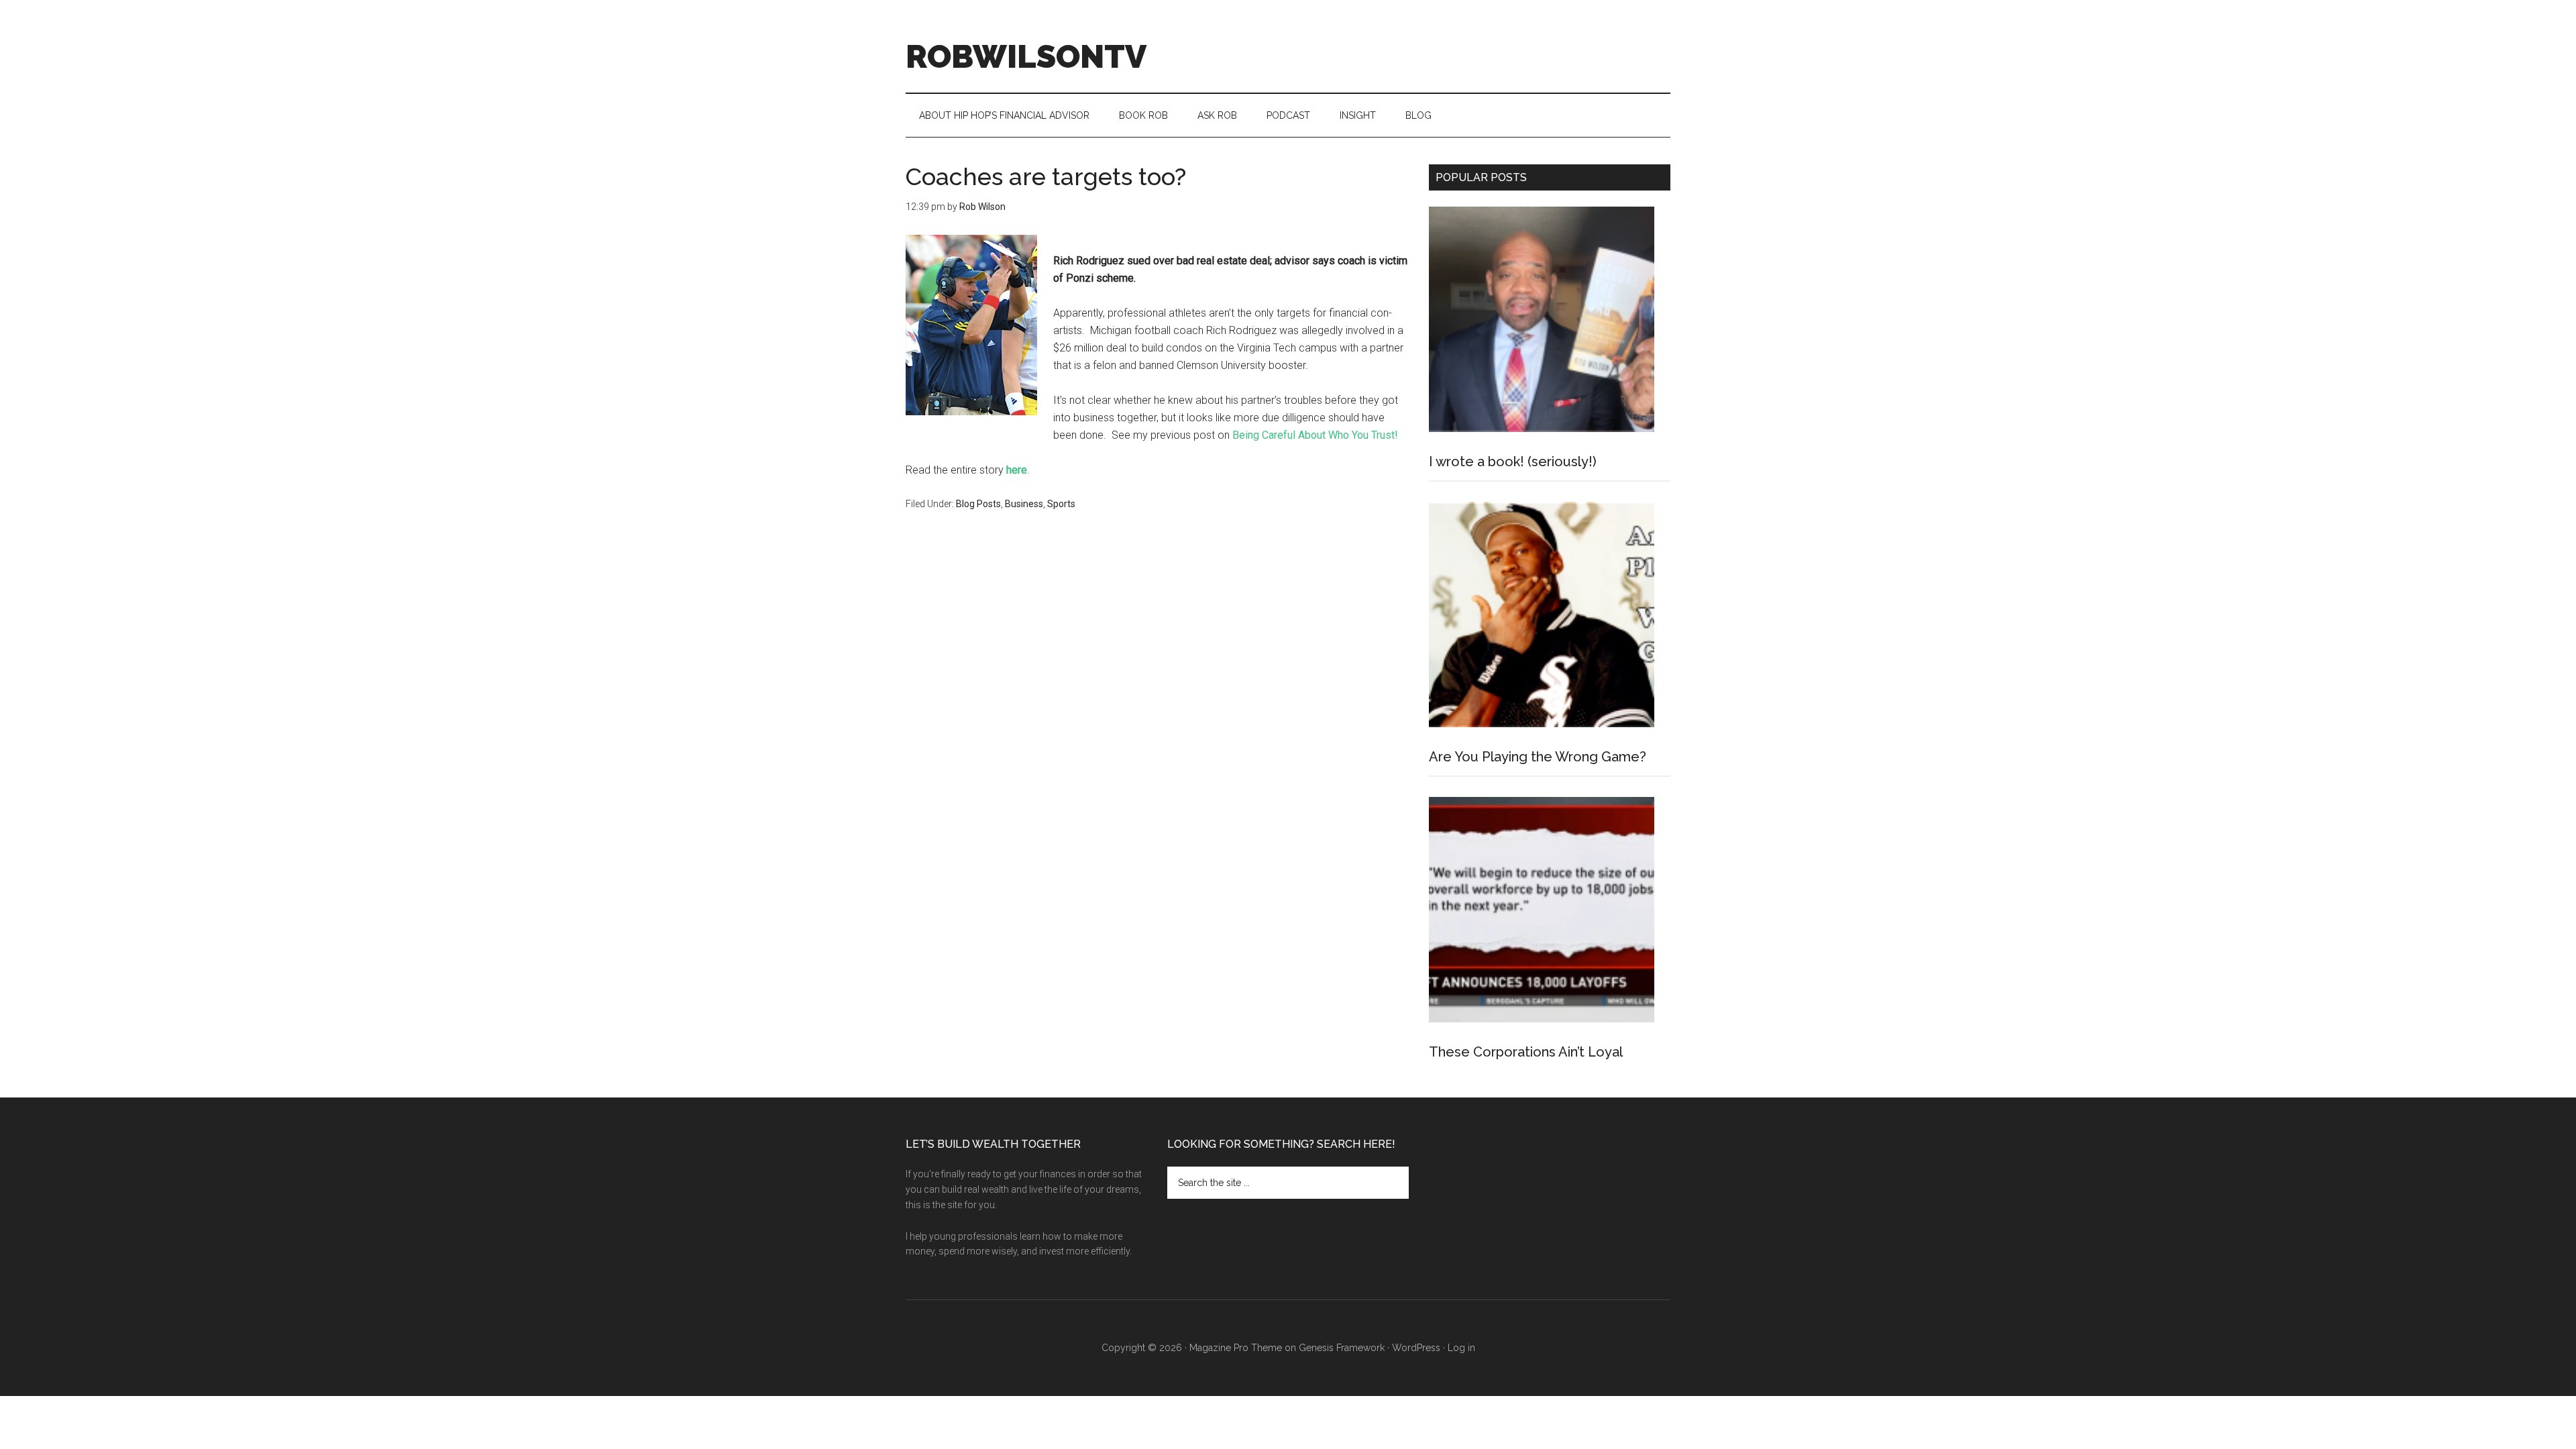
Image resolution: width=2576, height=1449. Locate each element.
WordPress (1416, 1348)
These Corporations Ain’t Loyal (1526, 1052)
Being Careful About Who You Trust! (1315, 435)
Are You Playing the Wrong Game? (1538, 757)
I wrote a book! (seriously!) (1513, 462)
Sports (1061, 504)
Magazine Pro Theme (1236, 1348)
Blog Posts (978, 504)
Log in (1461, 1348)
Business (1024, 504)
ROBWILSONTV (1026, 56)
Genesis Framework (1342, 1348)
